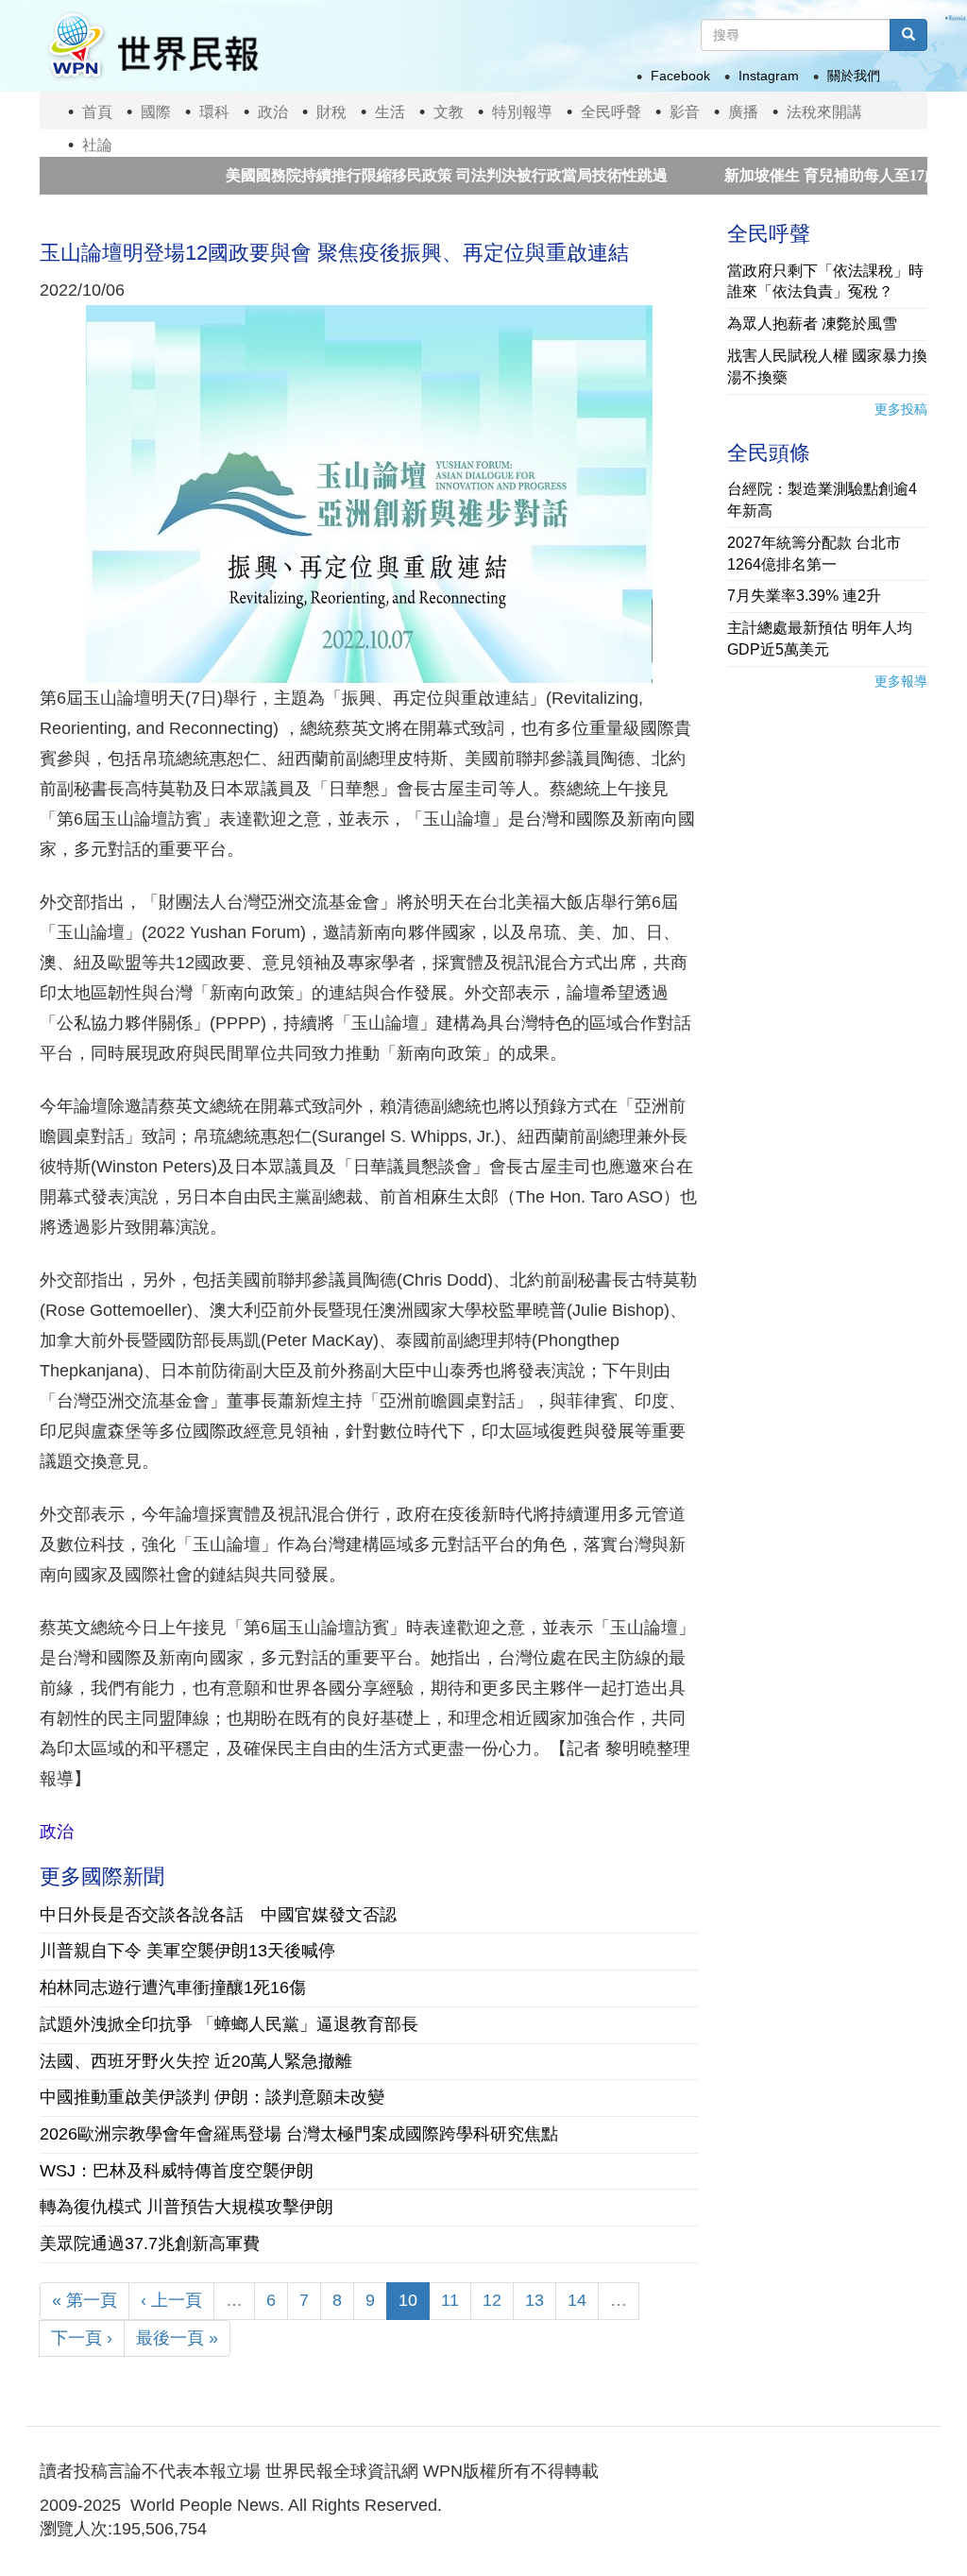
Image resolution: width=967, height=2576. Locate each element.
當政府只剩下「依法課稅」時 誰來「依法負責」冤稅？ (825, 281)
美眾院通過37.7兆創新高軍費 (150, 2243)
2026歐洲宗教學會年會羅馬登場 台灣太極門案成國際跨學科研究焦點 (299, 2134)
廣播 (743, 112)
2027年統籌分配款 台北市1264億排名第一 (814, 554)
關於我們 (854, 76)
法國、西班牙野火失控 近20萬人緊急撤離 (196, 2061)
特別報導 (522, 112)
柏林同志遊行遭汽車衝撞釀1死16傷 (173, 1987)
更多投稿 (901, 409)
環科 (214, 112)
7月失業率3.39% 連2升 (804, 596)
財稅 (331, 112)
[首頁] (152, 46)
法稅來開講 (824, 112)
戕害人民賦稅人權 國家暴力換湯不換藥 (827, 367)
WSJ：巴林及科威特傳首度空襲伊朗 (177, 2171)
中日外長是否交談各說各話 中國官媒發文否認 (218, 1915)
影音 (685, 112)
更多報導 (901, 681)
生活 (390, 112)
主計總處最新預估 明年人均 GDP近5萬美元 (820, 639)
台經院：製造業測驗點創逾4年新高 (822, 500)
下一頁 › (82, 2338)
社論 (97, 145)
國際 (156, 112)
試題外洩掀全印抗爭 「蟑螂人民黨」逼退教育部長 (229, 2024)
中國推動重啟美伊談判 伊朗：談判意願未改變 (212, 2097)
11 (450, 2300)
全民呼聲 (611, 112)
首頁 (97, 112)
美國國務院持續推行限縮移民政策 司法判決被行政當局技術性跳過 (386, 175)
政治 (273, 112)
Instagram (769, 76)
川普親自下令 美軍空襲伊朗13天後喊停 (187, 1951)
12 (492, 2300)
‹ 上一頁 (171, 2300)
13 (534, 2300)
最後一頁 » (177, 2338)
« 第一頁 (85, 2300)
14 (577, 2300)
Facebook (680, 76)
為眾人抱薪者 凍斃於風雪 (812, 324)
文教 (449, 112)
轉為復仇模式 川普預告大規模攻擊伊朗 (187, 2207)
